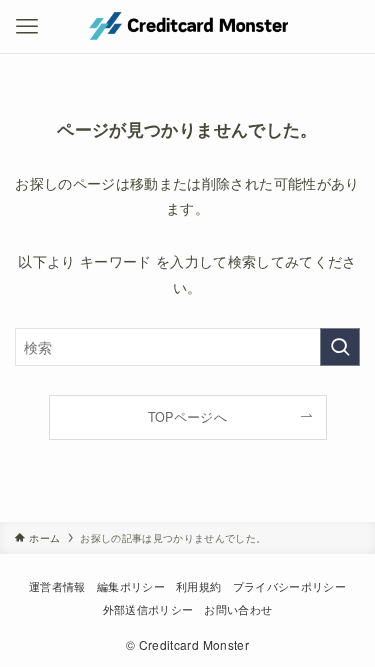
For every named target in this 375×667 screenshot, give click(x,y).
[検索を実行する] (340, 347)
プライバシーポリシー (289, 586)
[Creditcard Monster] (187, 26)
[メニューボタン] (26, 26)
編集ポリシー (131, 586)
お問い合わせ (238, 609)
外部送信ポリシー (148, 609)
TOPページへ (187, 417)
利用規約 (198, 586)
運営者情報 (57, 586)
